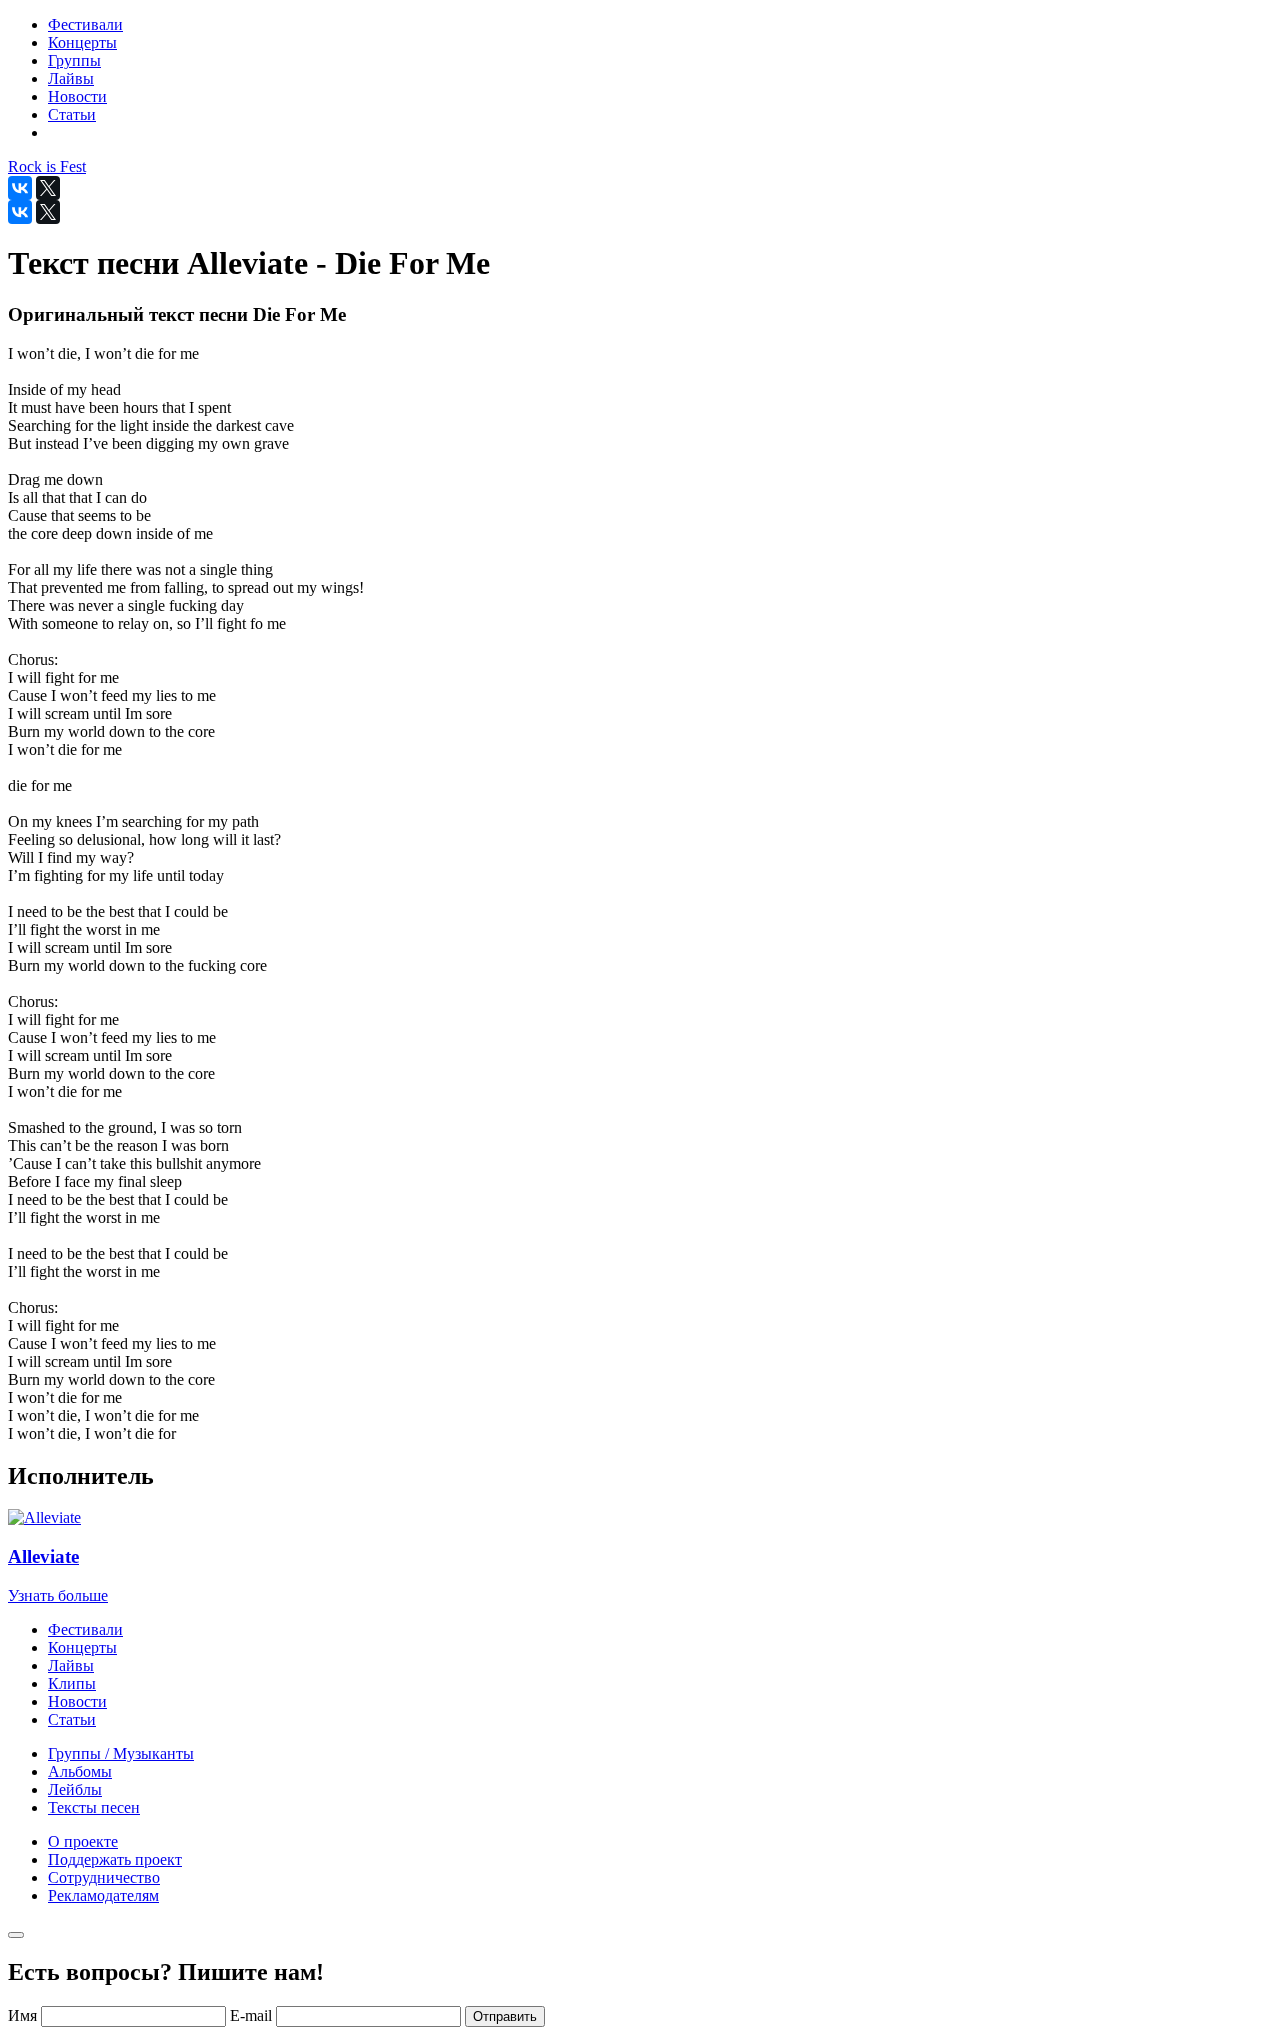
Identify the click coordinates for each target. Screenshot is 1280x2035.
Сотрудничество (104, 1877)
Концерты (82, 1647)
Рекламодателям (103, 1895)
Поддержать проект (115, 1859)
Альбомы (80, 1771)
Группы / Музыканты (121, 1753)
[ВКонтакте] (20, 188)
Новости (77, 1701)
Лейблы (75, 1789)
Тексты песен (94, 1807)
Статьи (72, 1719)
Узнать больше (58, 1595)
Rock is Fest (47, 166)
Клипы (72, 1683)
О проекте (83, 1841)
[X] (48, 188)
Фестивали (85, 1629)
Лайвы (71, 1665)
